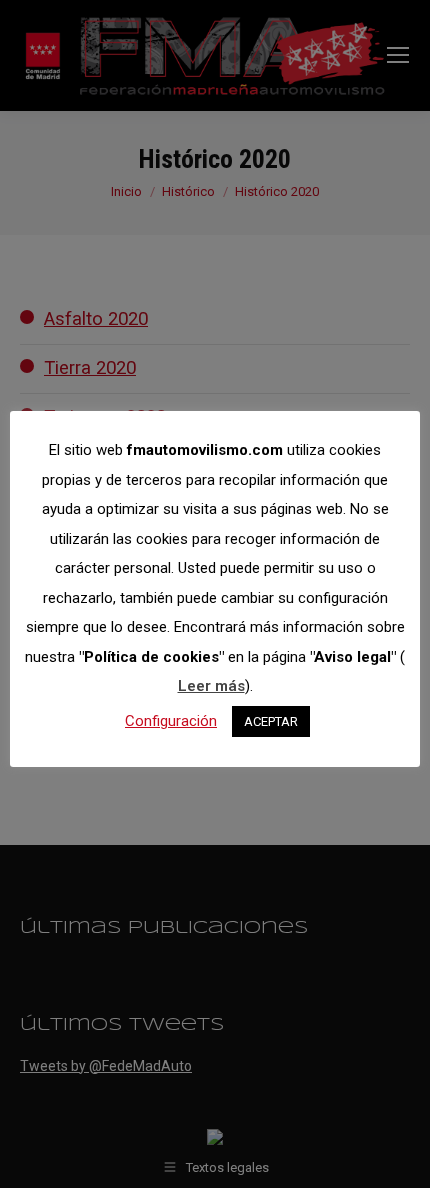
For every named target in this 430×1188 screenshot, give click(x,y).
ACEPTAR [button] (271, 721)
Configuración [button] (171, 721)
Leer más (211, 686)
